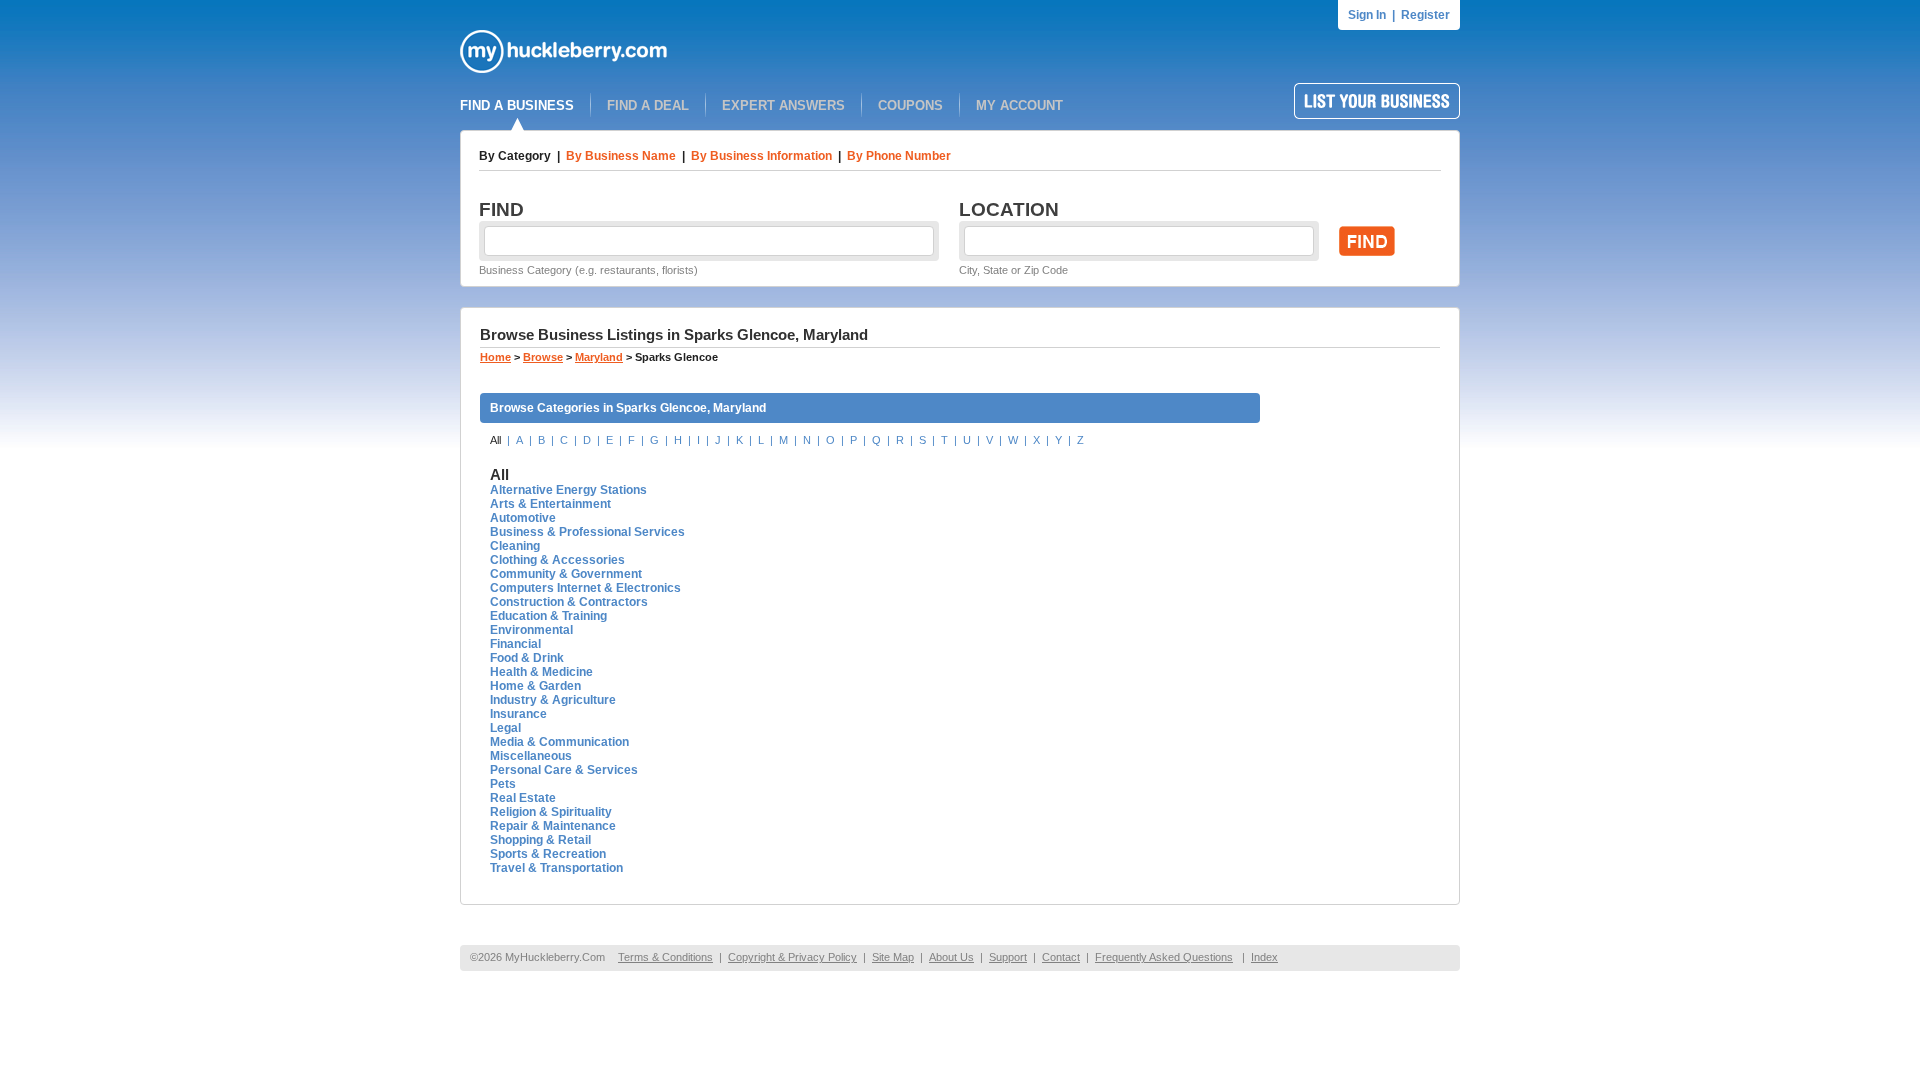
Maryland (599, 357)
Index (1264, 957)
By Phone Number (899, 156)
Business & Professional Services (587, 532)
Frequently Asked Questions (1164, 957)
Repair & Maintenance (553, 826)
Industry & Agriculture (553, 700)
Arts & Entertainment (550, 504)
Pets (503, 784)
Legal (505, 728)
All (495, 440)
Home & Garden (535, 686)
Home (495, 357)
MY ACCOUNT (1019, 105)
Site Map (893, 957)
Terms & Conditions (665, 957)
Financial (515, 644)
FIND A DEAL (648, 105)
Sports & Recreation (548, 854)
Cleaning (515, 546)
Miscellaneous (531, 756)
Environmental (531, 630)
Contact (1061, 957)
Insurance (518, 714)
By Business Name (621, 156)
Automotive (523, 518)
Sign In (1367, 15)
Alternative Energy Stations (568, 490)
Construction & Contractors (569, 602)
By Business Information (761, 156)
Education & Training (548, 616)
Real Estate (523, 798)
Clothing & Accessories (557, 560)
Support (1008, 957)
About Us (951, 957)
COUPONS (910, 105)
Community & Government (566, 574)
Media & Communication (559, 742)
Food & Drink (527, 658)
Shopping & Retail (540, 840)
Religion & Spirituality (551, 812)
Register (1425, 15)
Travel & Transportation (556, 868)
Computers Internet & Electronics (585, 588)
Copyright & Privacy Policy (792, 957)
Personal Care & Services (564, 770)
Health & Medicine (541, 672)
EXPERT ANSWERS (783, 105)
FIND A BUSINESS (517, 105)
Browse (543, 357)
